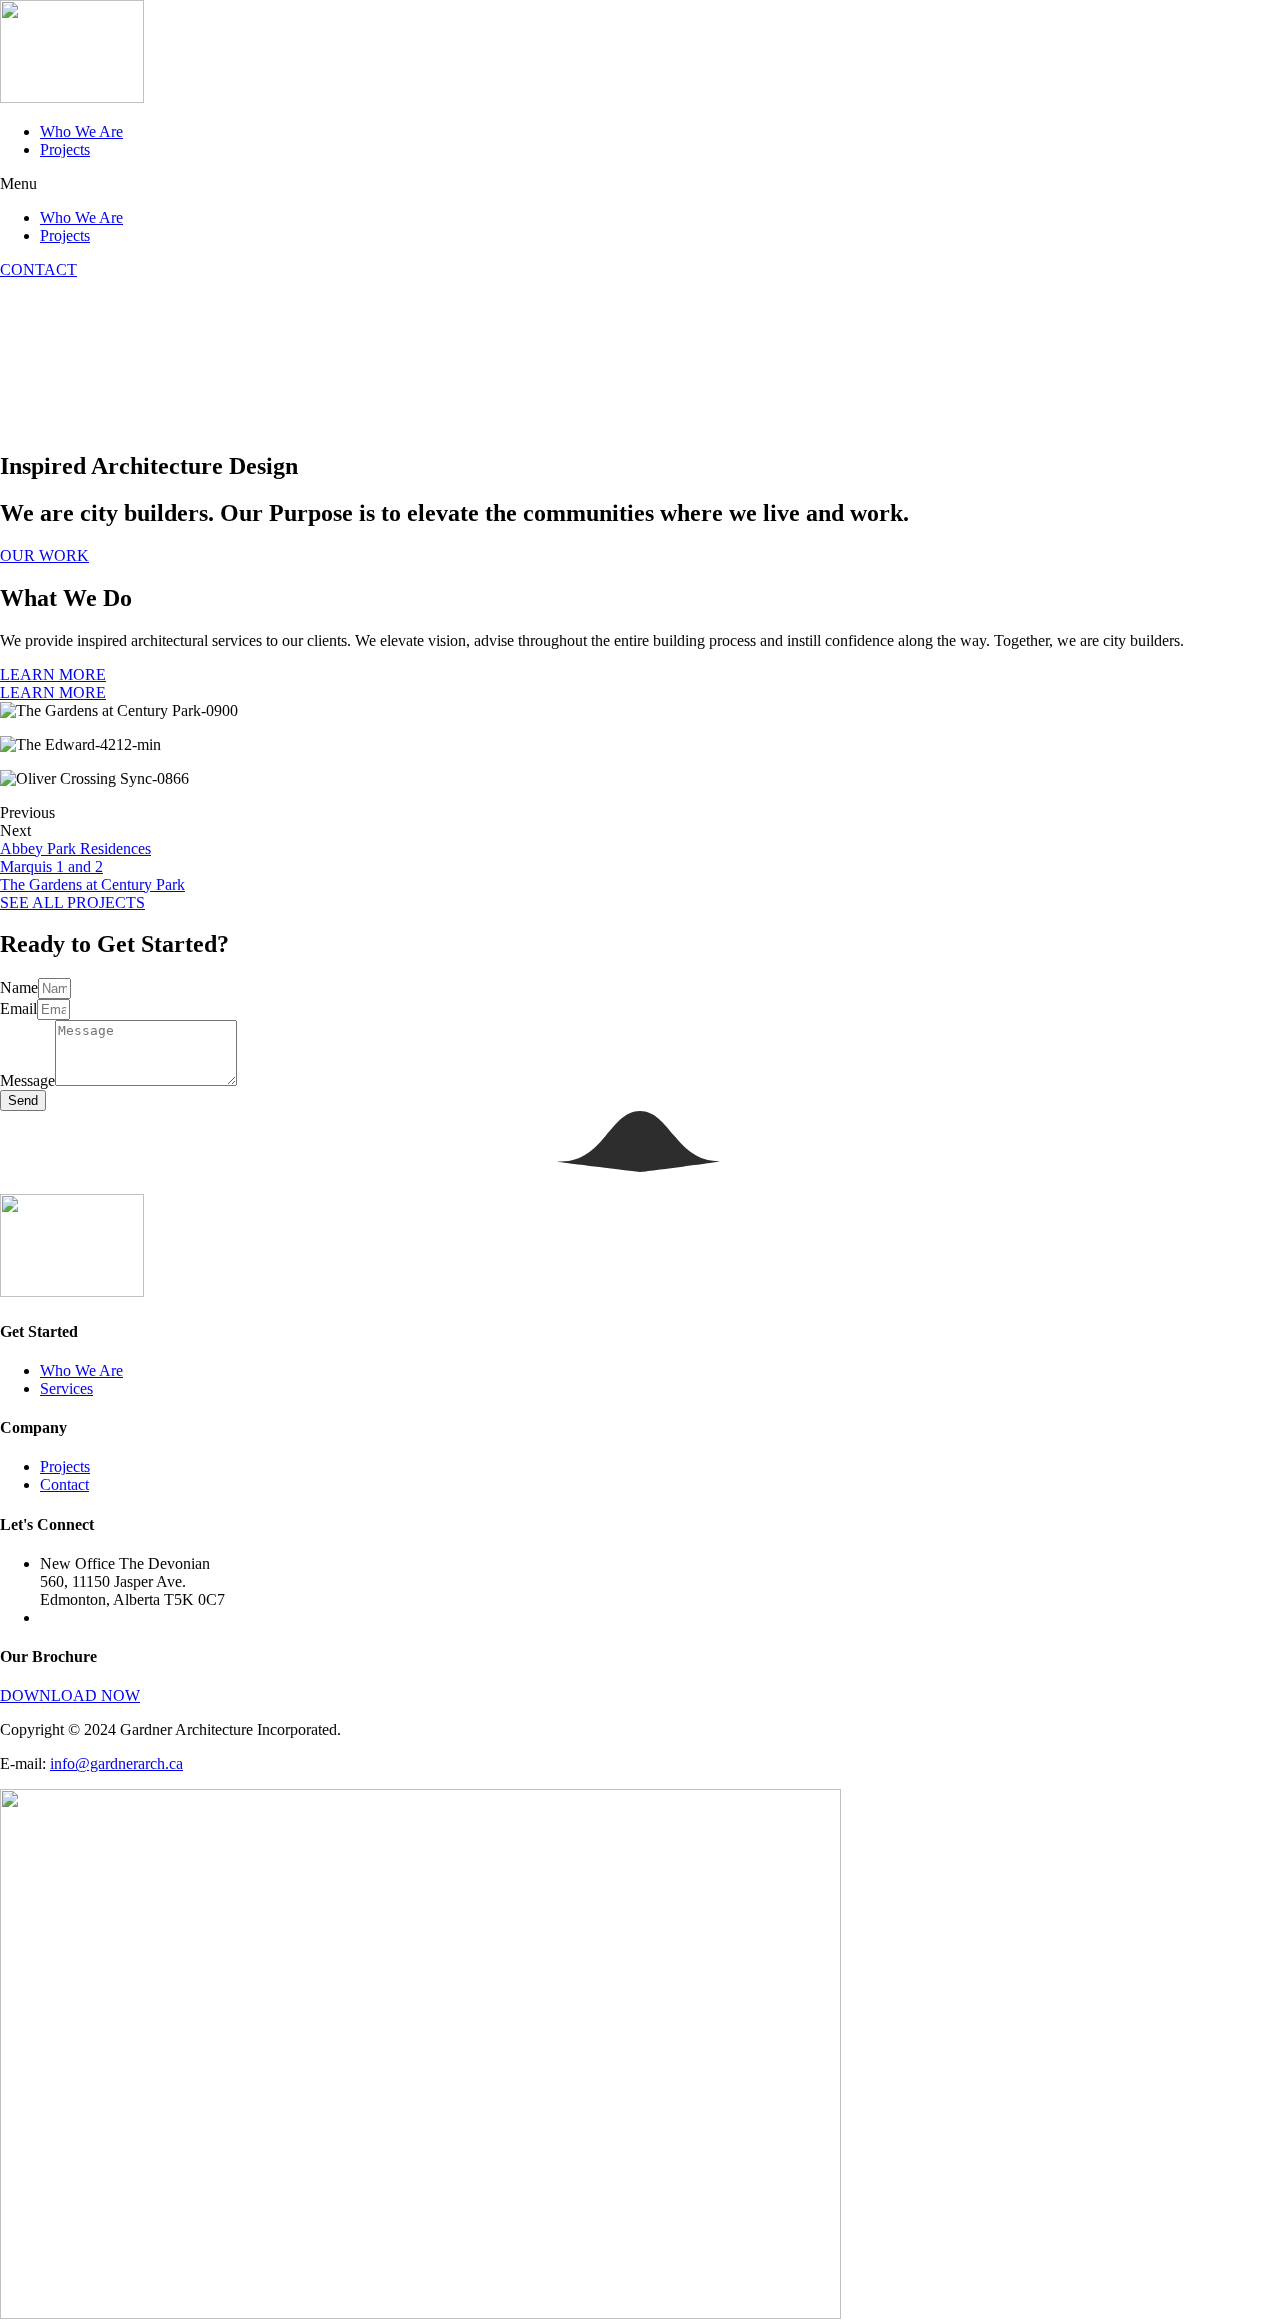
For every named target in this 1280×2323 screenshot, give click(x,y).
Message (27, 1080)
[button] (640, 184)
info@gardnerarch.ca (116, 1763)
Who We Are (81, 131)
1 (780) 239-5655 (95, 1617)
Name (19, 987)
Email (18, 1008)
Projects (65, 149)
